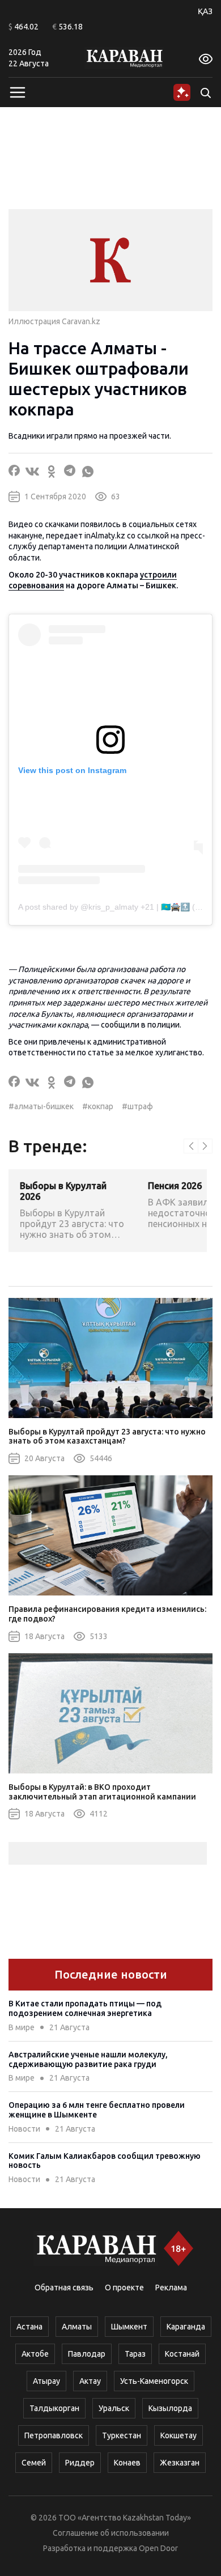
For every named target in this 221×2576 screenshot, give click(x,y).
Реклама (171, 2288)
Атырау (46, 2381)
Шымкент (129, 2327)
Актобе (35, 2354)
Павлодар (87, 2354)
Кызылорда (170, 2408)
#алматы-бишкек (41, 1106)
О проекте (124, 2288)
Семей (34, 2463)
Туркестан (122, 2435)
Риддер (80, 2463)
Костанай (182, 2354)
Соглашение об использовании (111, 2533)
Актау (90, 2381)
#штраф (137, 1106)
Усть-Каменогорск (154, 2381)
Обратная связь (64, 2288)
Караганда (186, 2327)
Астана (29, 2327)
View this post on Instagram (72, 770)
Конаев (127, 2463)
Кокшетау (178, 2435)
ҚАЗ (205, 11)
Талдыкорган (54, 2408)
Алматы (77, 2327)
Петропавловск (54, 2435)
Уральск (114, 2408)
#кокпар (98, 1106)
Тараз (135, 2354)
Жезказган (180, 2463)
